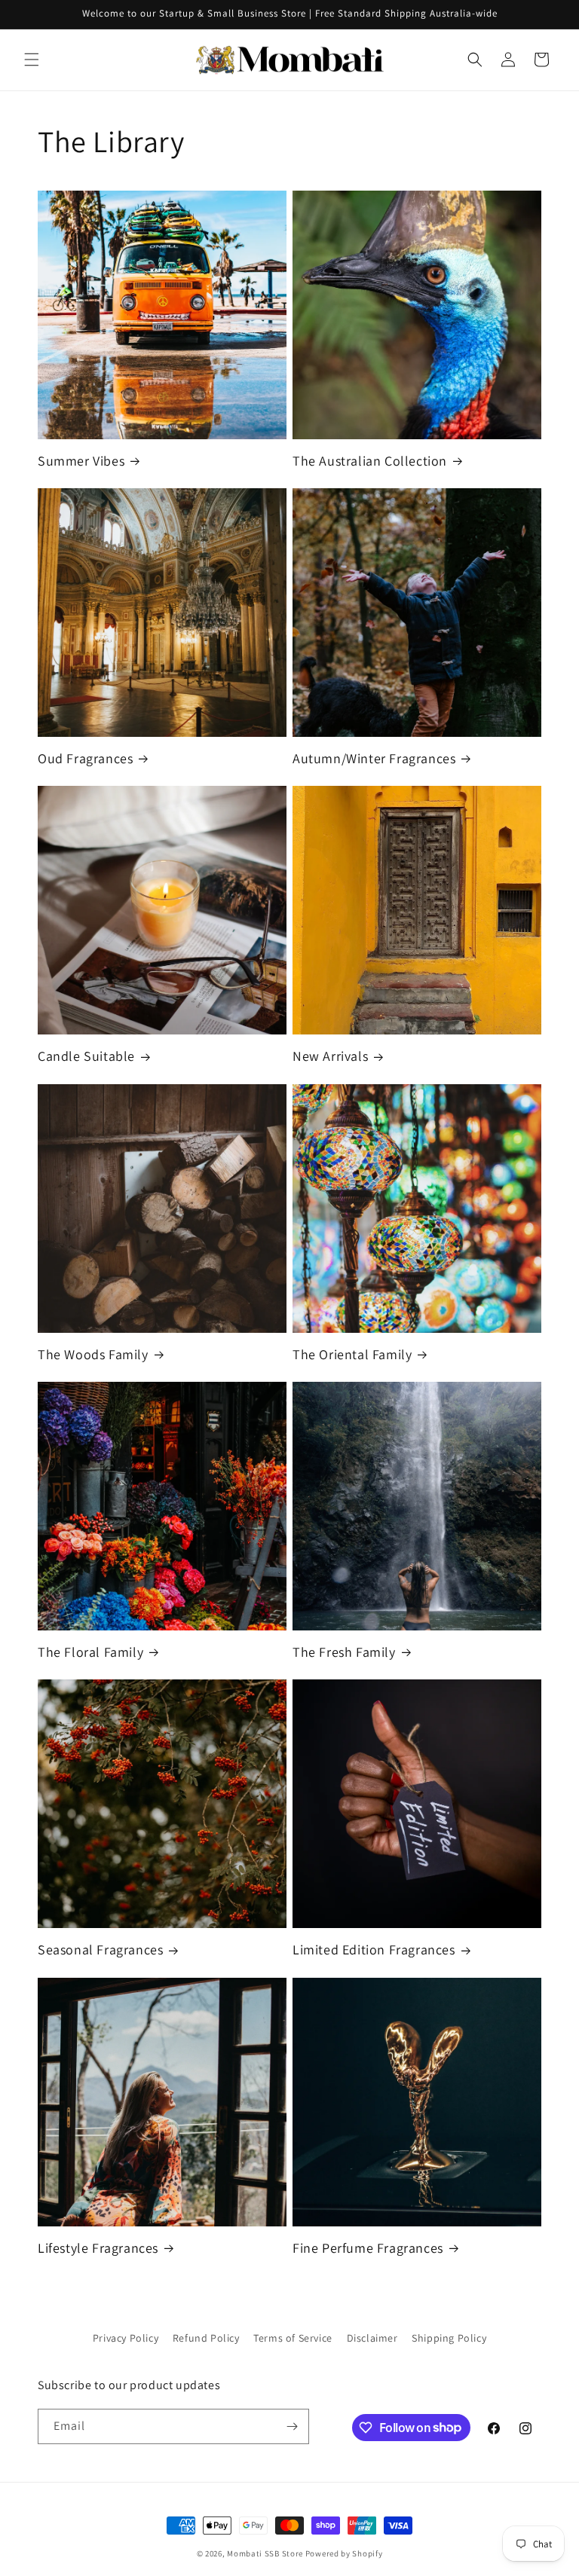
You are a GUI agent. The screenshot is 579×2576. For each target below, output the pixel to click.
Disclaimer (372, 2338)
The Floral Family (90, 1652)
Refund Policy (206, 2338)
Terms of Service (293, 2338)
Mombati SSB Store (265, 2553)
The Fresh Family (344, 1652)
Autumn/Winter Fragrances (374, 758)
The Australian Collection (370, 461)
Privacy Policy (126, 2338)
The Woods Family (93, 1354)
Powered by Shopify (344, 2553)
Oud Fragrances (85, 758)
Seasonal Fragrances (100, 1950)
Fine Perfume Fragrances (368, 2248)
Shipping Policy (449, 2338)
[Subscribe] (292, 2426)
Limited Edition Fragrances (374, 1950)
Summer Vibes (81, 461)
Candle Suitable (86, 1056)
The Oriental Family (352, 1354)
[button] (32, 60)
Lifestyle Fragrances (98, 2248)
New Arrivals (330, 1056)
